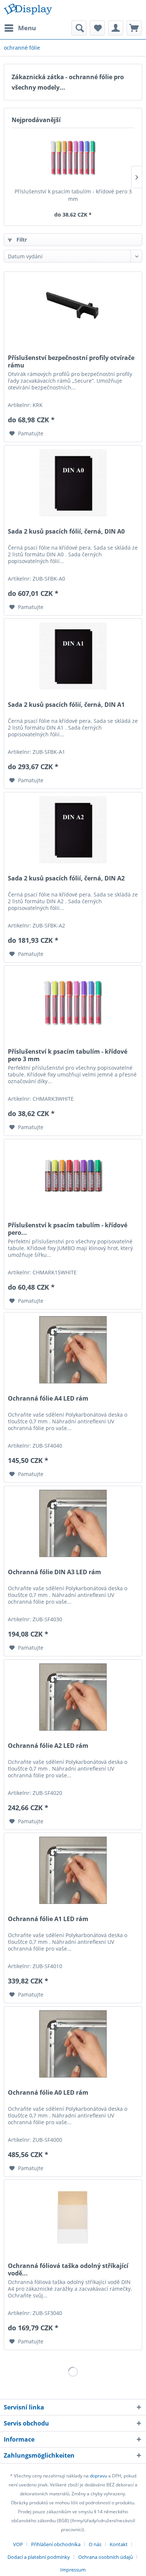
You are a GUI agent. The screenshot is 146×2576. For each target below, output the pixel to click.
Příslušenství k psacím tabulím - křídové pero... (68, 1229)
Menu (27, 28)
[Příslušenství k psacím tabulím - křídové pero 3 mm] (73, 158)
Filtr (21, 240)
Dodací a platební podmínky (39, 2557)
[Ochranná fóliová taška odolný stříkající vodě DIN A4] (73, 2217)
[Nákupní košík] (134, 28)
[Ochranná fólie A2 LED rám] (73, 1697)
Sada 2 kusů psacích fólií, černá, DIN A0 (66, 532)
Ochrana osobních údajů (106, 2557)
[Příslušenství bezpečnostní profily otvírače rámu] (73, 309)
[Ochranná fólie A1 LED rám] (73, 1870)
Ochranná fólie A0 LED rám (48, 2093)
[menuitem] (20, 28)
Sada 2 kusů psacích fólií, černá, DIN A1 (66, 705)
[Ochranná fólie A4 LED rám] (73, 1350)
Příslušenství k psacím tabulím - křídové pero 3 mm (73, 195)
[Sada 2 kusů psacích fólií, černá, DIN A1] (73, 656)
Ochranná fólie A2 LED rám (48, 1746)
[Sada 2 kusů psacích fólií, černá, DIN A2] (73, 830)
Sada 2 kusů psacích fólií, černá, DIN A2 (66, 878)
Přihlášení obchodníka (56, 2544)
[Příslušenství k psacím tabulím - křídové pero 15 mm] (73, 1177)
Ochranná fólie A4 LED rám (48, 1399)
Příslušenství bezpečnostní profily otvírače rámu (71, 361)
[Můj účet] (116, 28)
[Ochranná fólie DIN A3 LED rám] (73, 1523)
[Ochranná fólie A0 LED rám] (73, 2044)
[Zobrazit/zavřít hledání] (79, 28)
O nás (95, 2544)
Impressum (73, 2570)
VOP (18, 2544)
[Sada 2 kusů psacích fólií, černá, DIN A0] (73, 483)
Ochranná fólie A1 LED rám (48, 1919)
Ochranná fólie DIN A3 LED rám (54, 1572)
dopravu (99, 2476)
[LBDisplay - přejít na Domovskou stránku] (28, 10)
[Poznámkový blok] (97, 28)
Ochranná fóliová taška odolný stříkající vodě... (68, 2269)
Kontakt (119, 2544)
